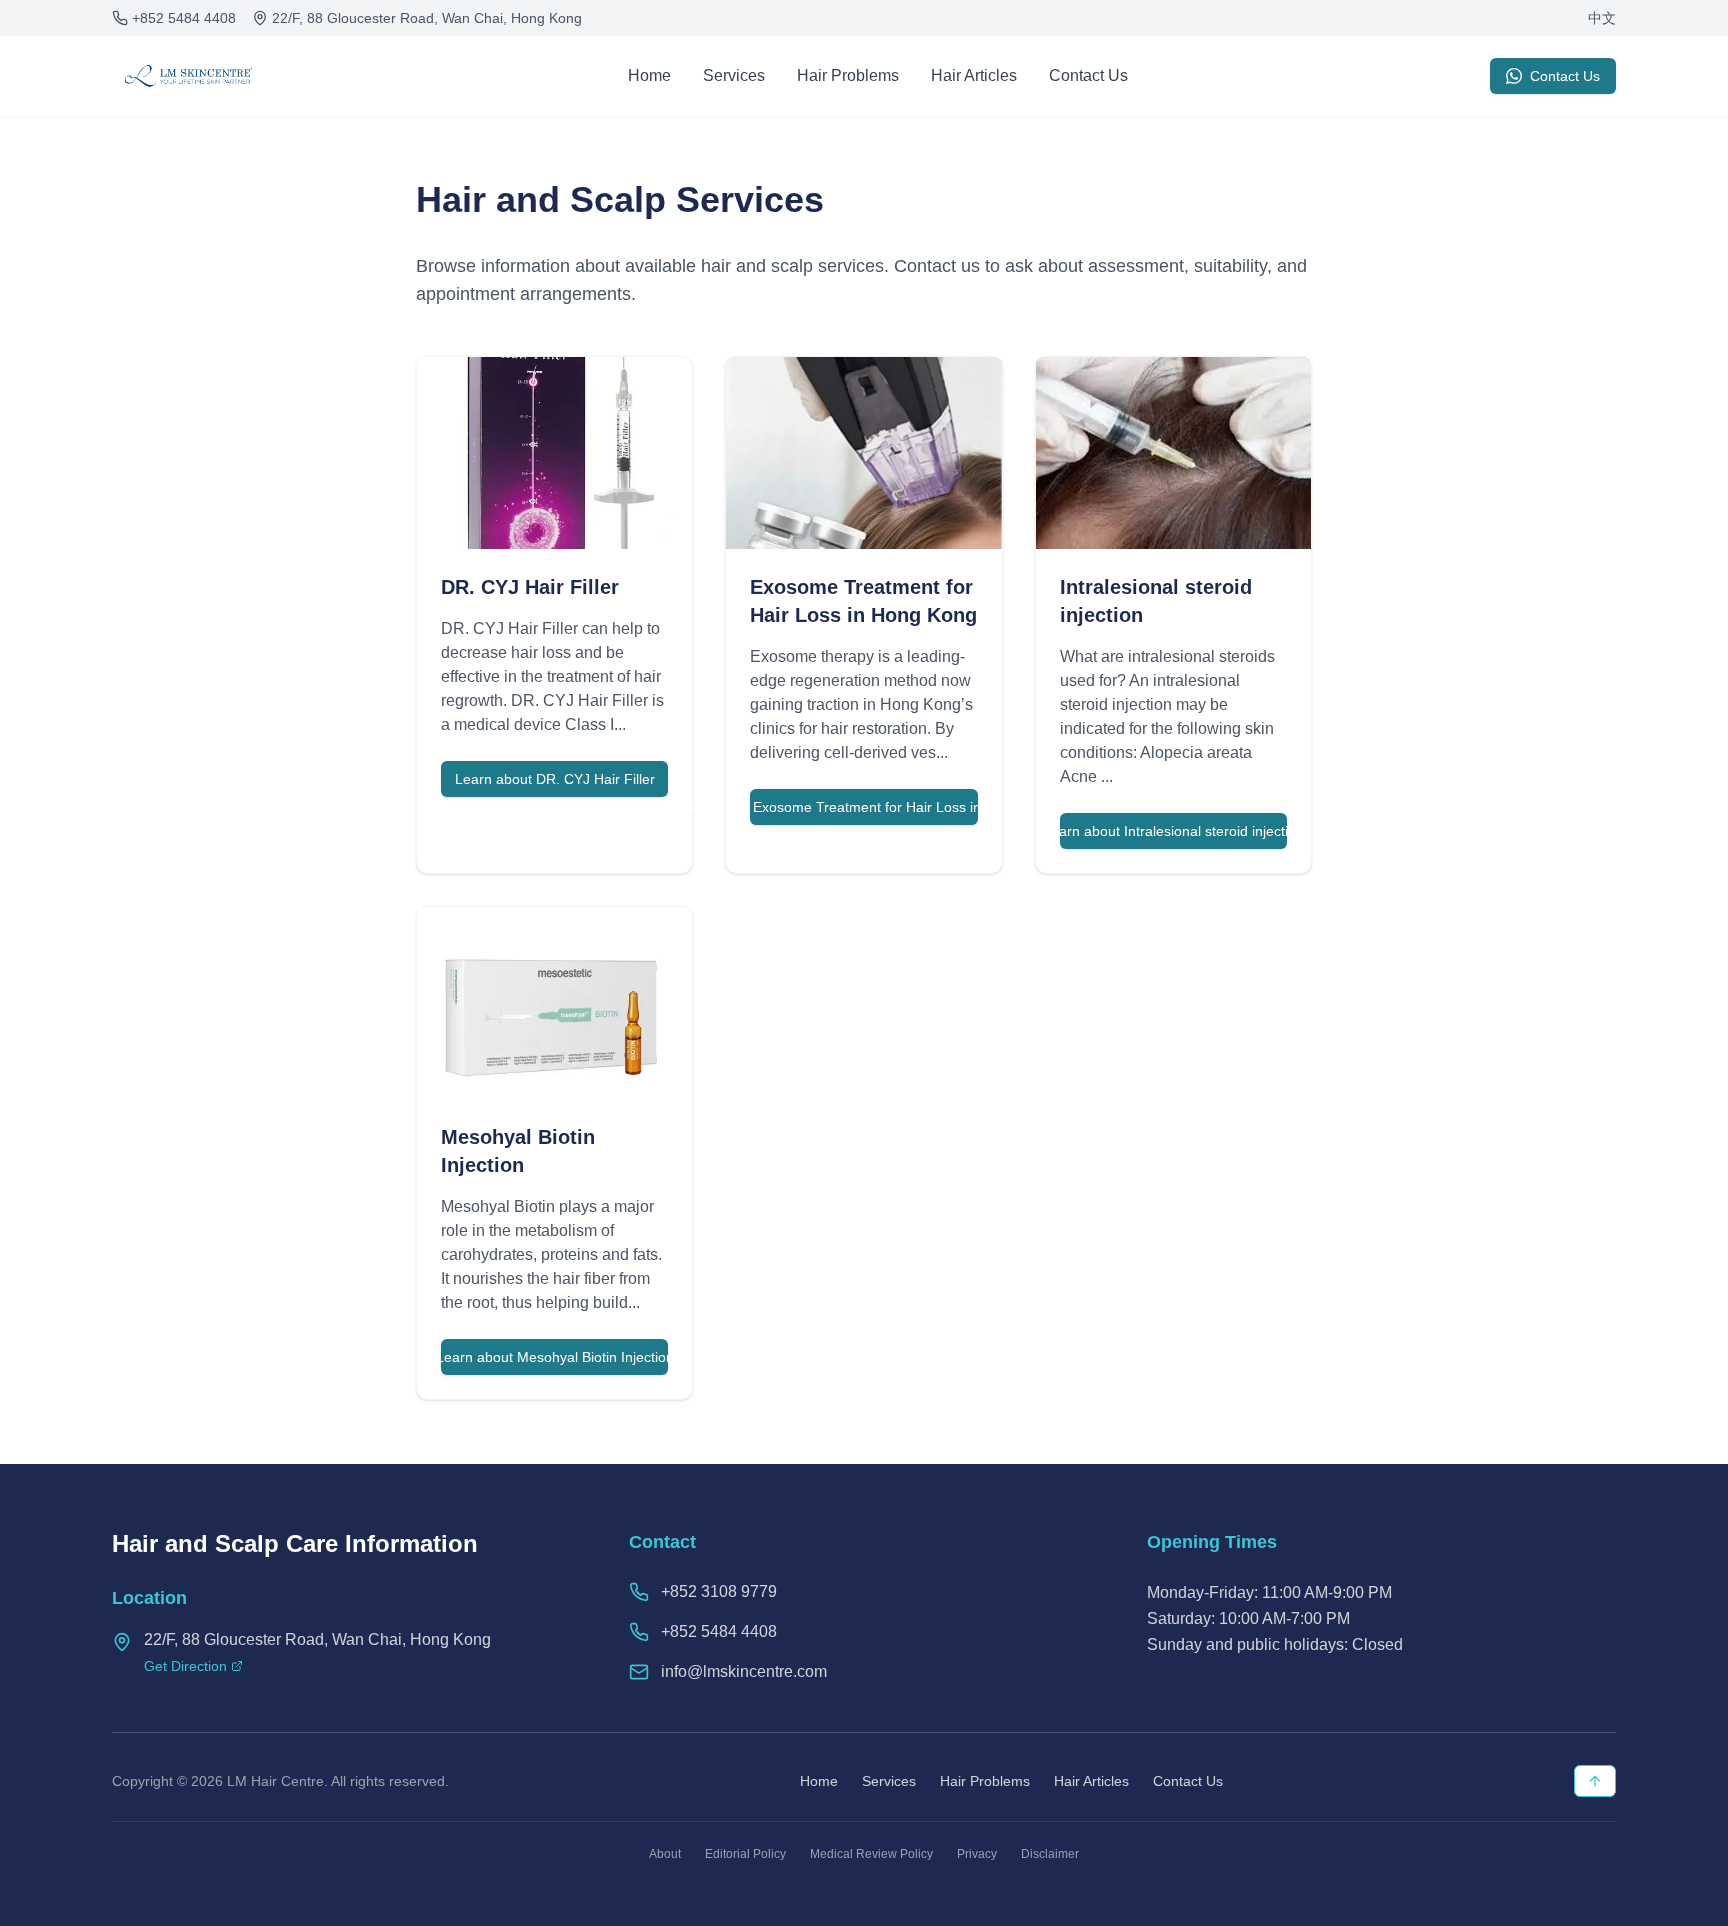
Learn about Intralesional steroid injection (1173, 831)
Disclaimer (1050, 1854)
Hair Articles (974, 75)
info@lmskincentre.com (744, 1671)
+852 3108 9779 (719, 1591)
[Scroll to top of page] (1595, 1781)
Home (649, 75)
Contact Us (1088, 75)
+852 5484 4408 (184, 18)
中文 (1602, 18)
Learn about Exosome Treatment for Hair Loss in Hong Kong (863, 807)
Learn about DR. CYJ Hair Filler (555, 779)
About (665, 1854)
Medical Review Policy (871, 1854)
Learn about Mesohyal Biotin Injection (554, 1357)
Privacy (977, 1854)
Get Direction (185, 1666)
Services (734, 75)
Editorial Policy (745, 1854)
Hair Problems (848, 75)
